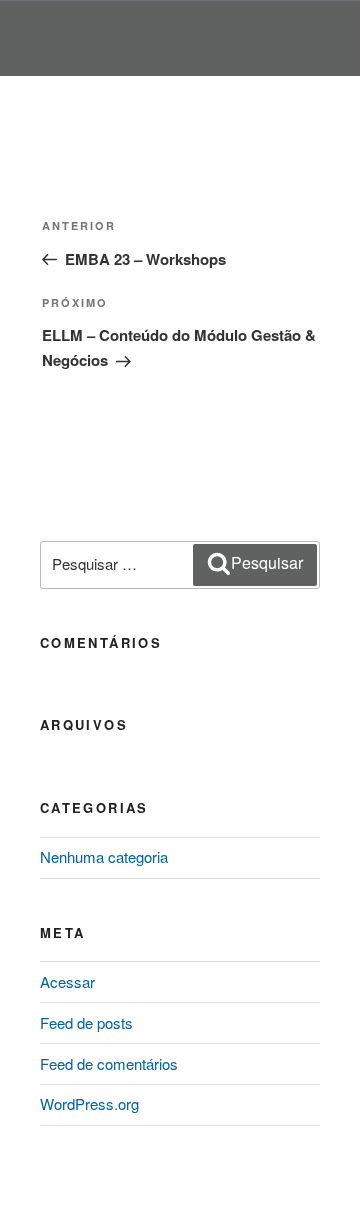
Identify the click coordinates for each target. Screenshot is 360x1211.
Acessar (67, 981)
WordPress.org (89, 1103)
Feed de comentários (109, 1063)
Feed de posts (86, 1022)
